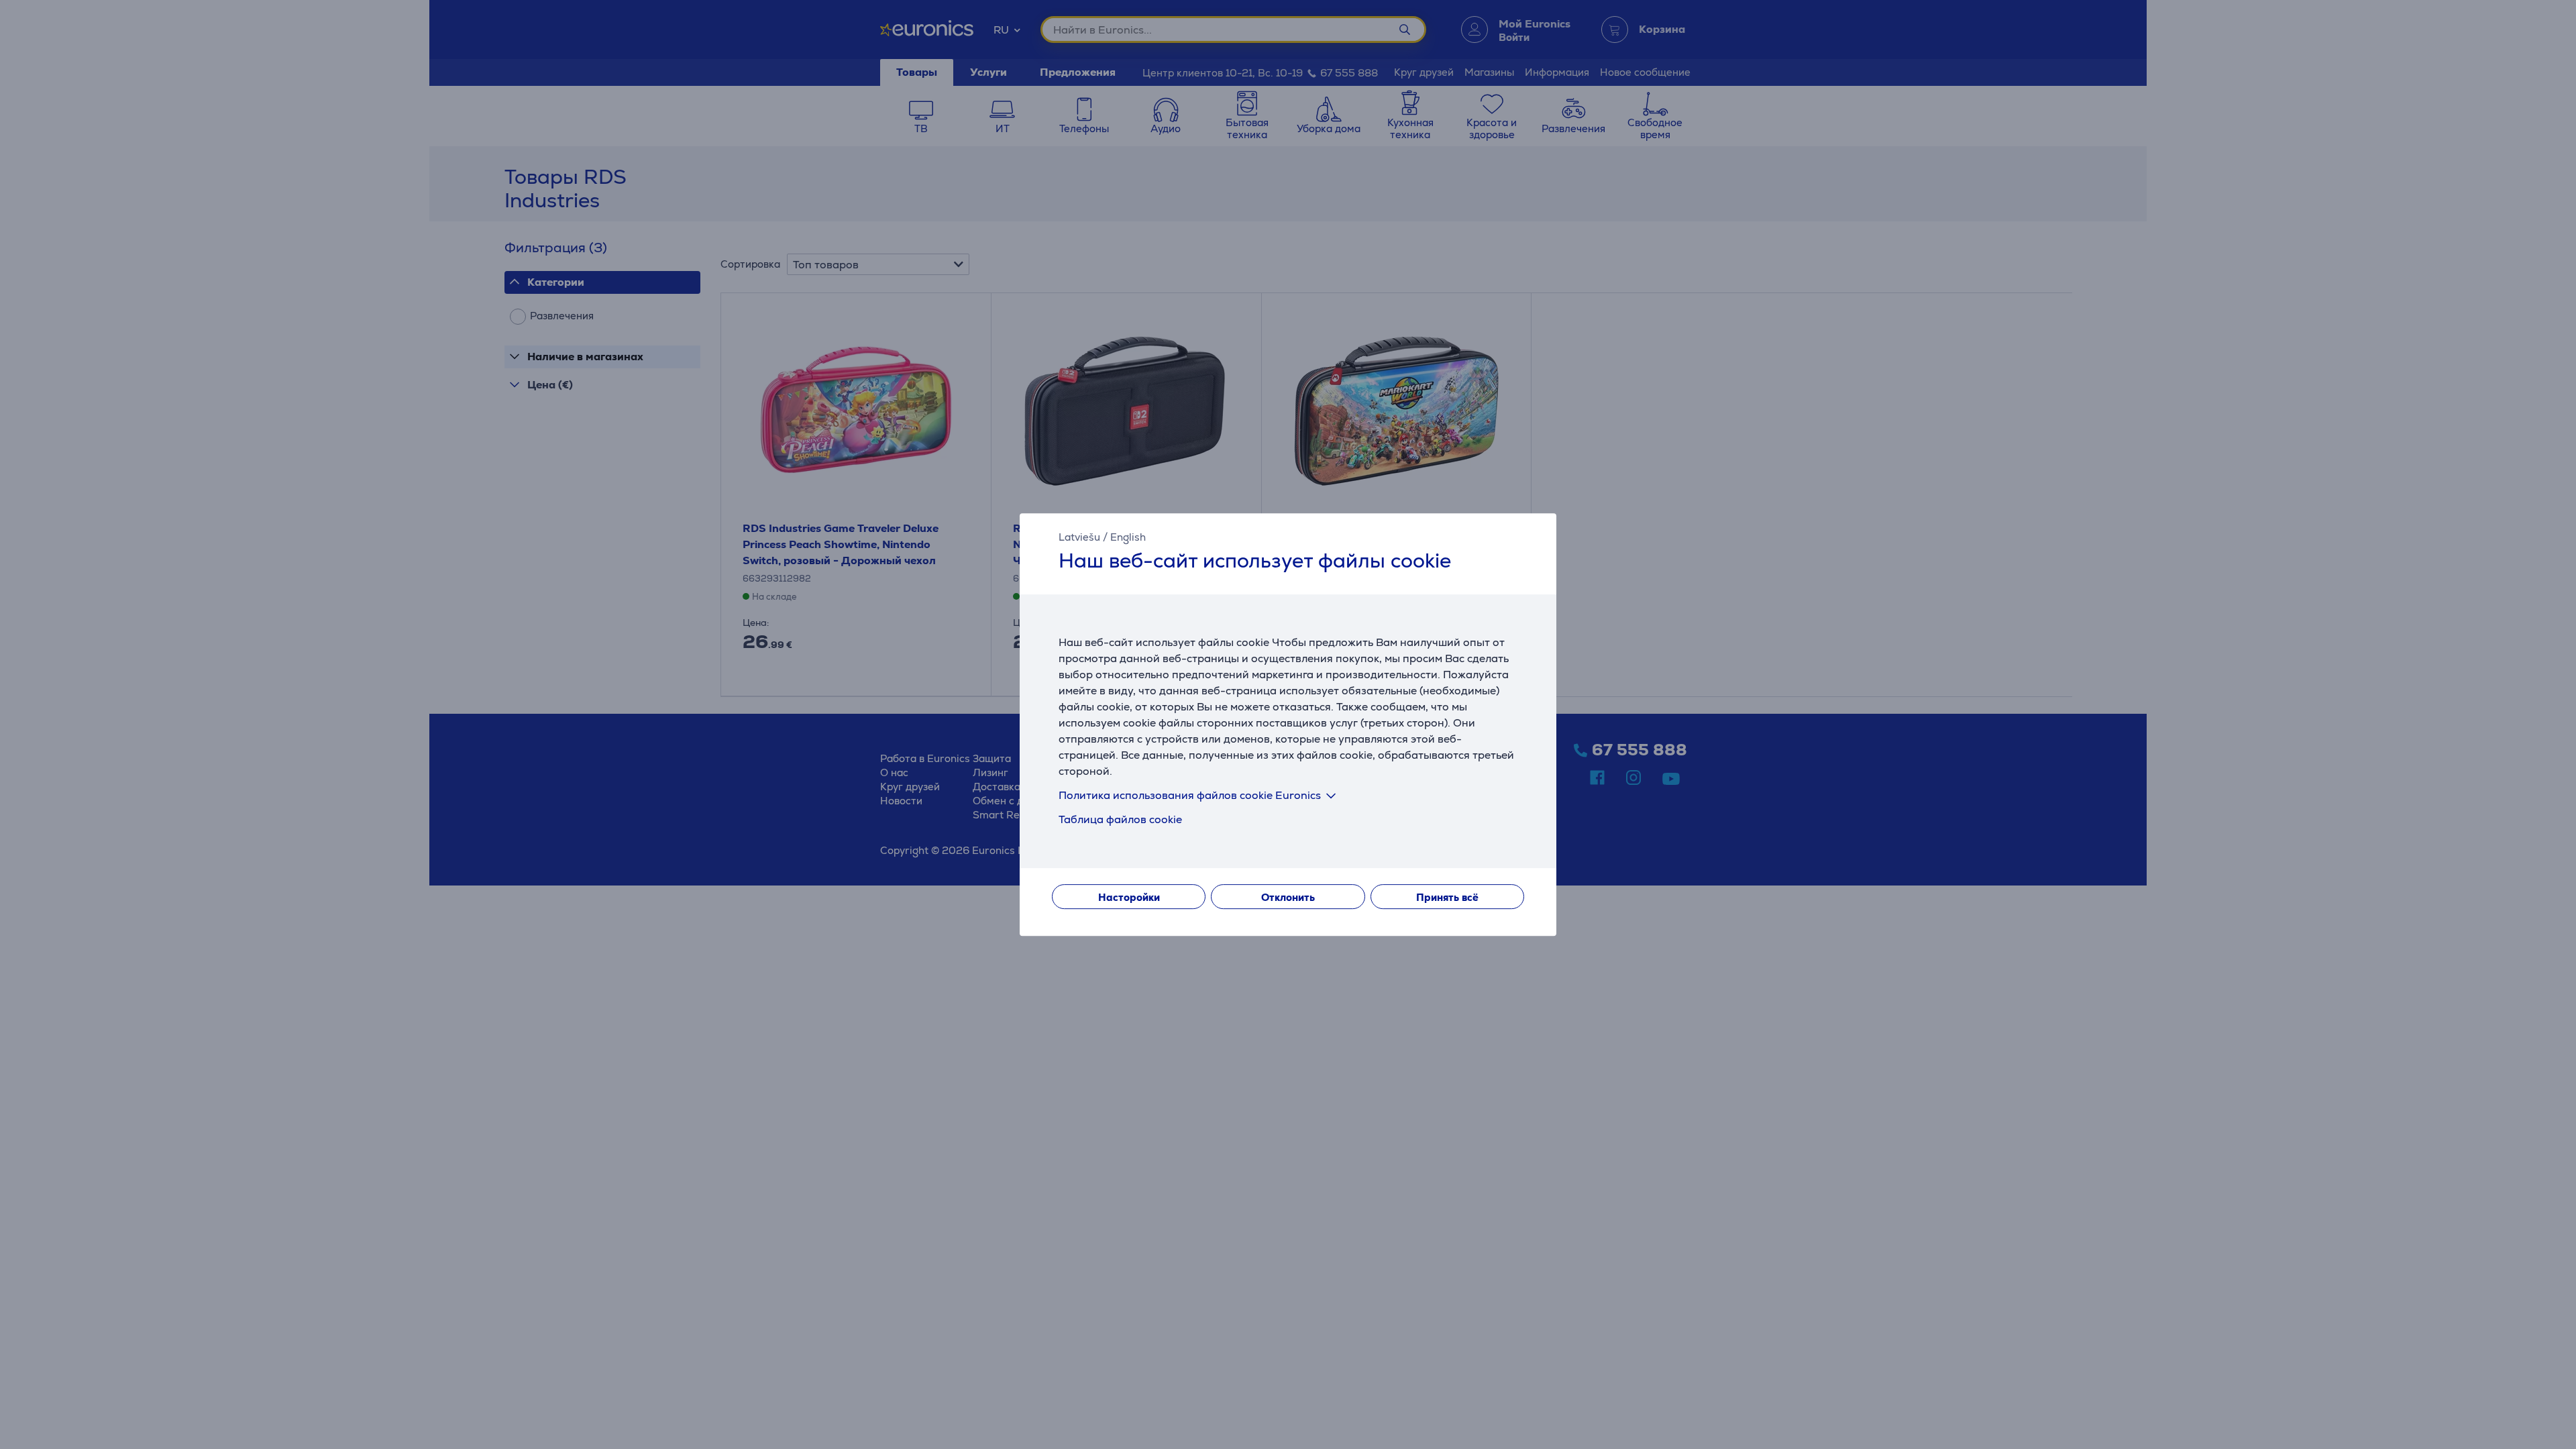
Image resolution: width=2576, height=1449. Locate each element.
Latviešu (1079, 537)
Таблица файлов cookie (1120, 819)
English (1128, 537)
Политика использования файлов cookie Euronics (1190, 795)
